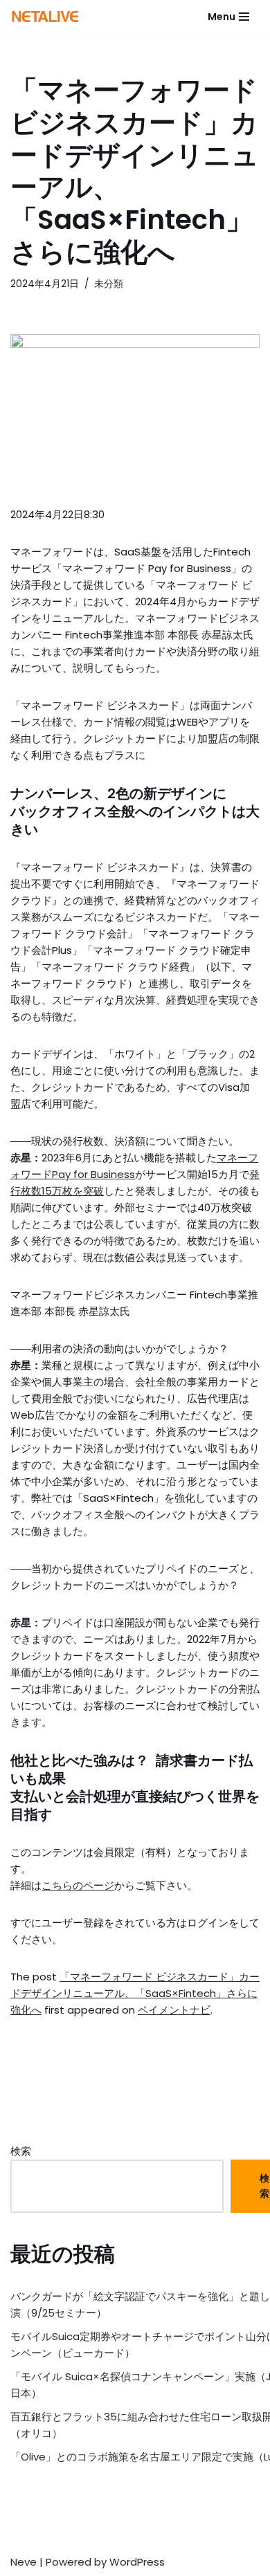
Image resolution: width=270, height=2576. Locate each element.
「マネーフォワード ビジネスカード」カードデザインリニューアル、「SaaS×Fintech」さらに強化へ (135, 1993)
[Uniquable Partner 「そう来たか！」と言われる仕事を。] (45, 17)
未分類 (109, 284)
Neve (24, 2562)
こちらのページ (78, 1885)
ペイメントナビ (174, 2010)
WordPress (137, 2562)
